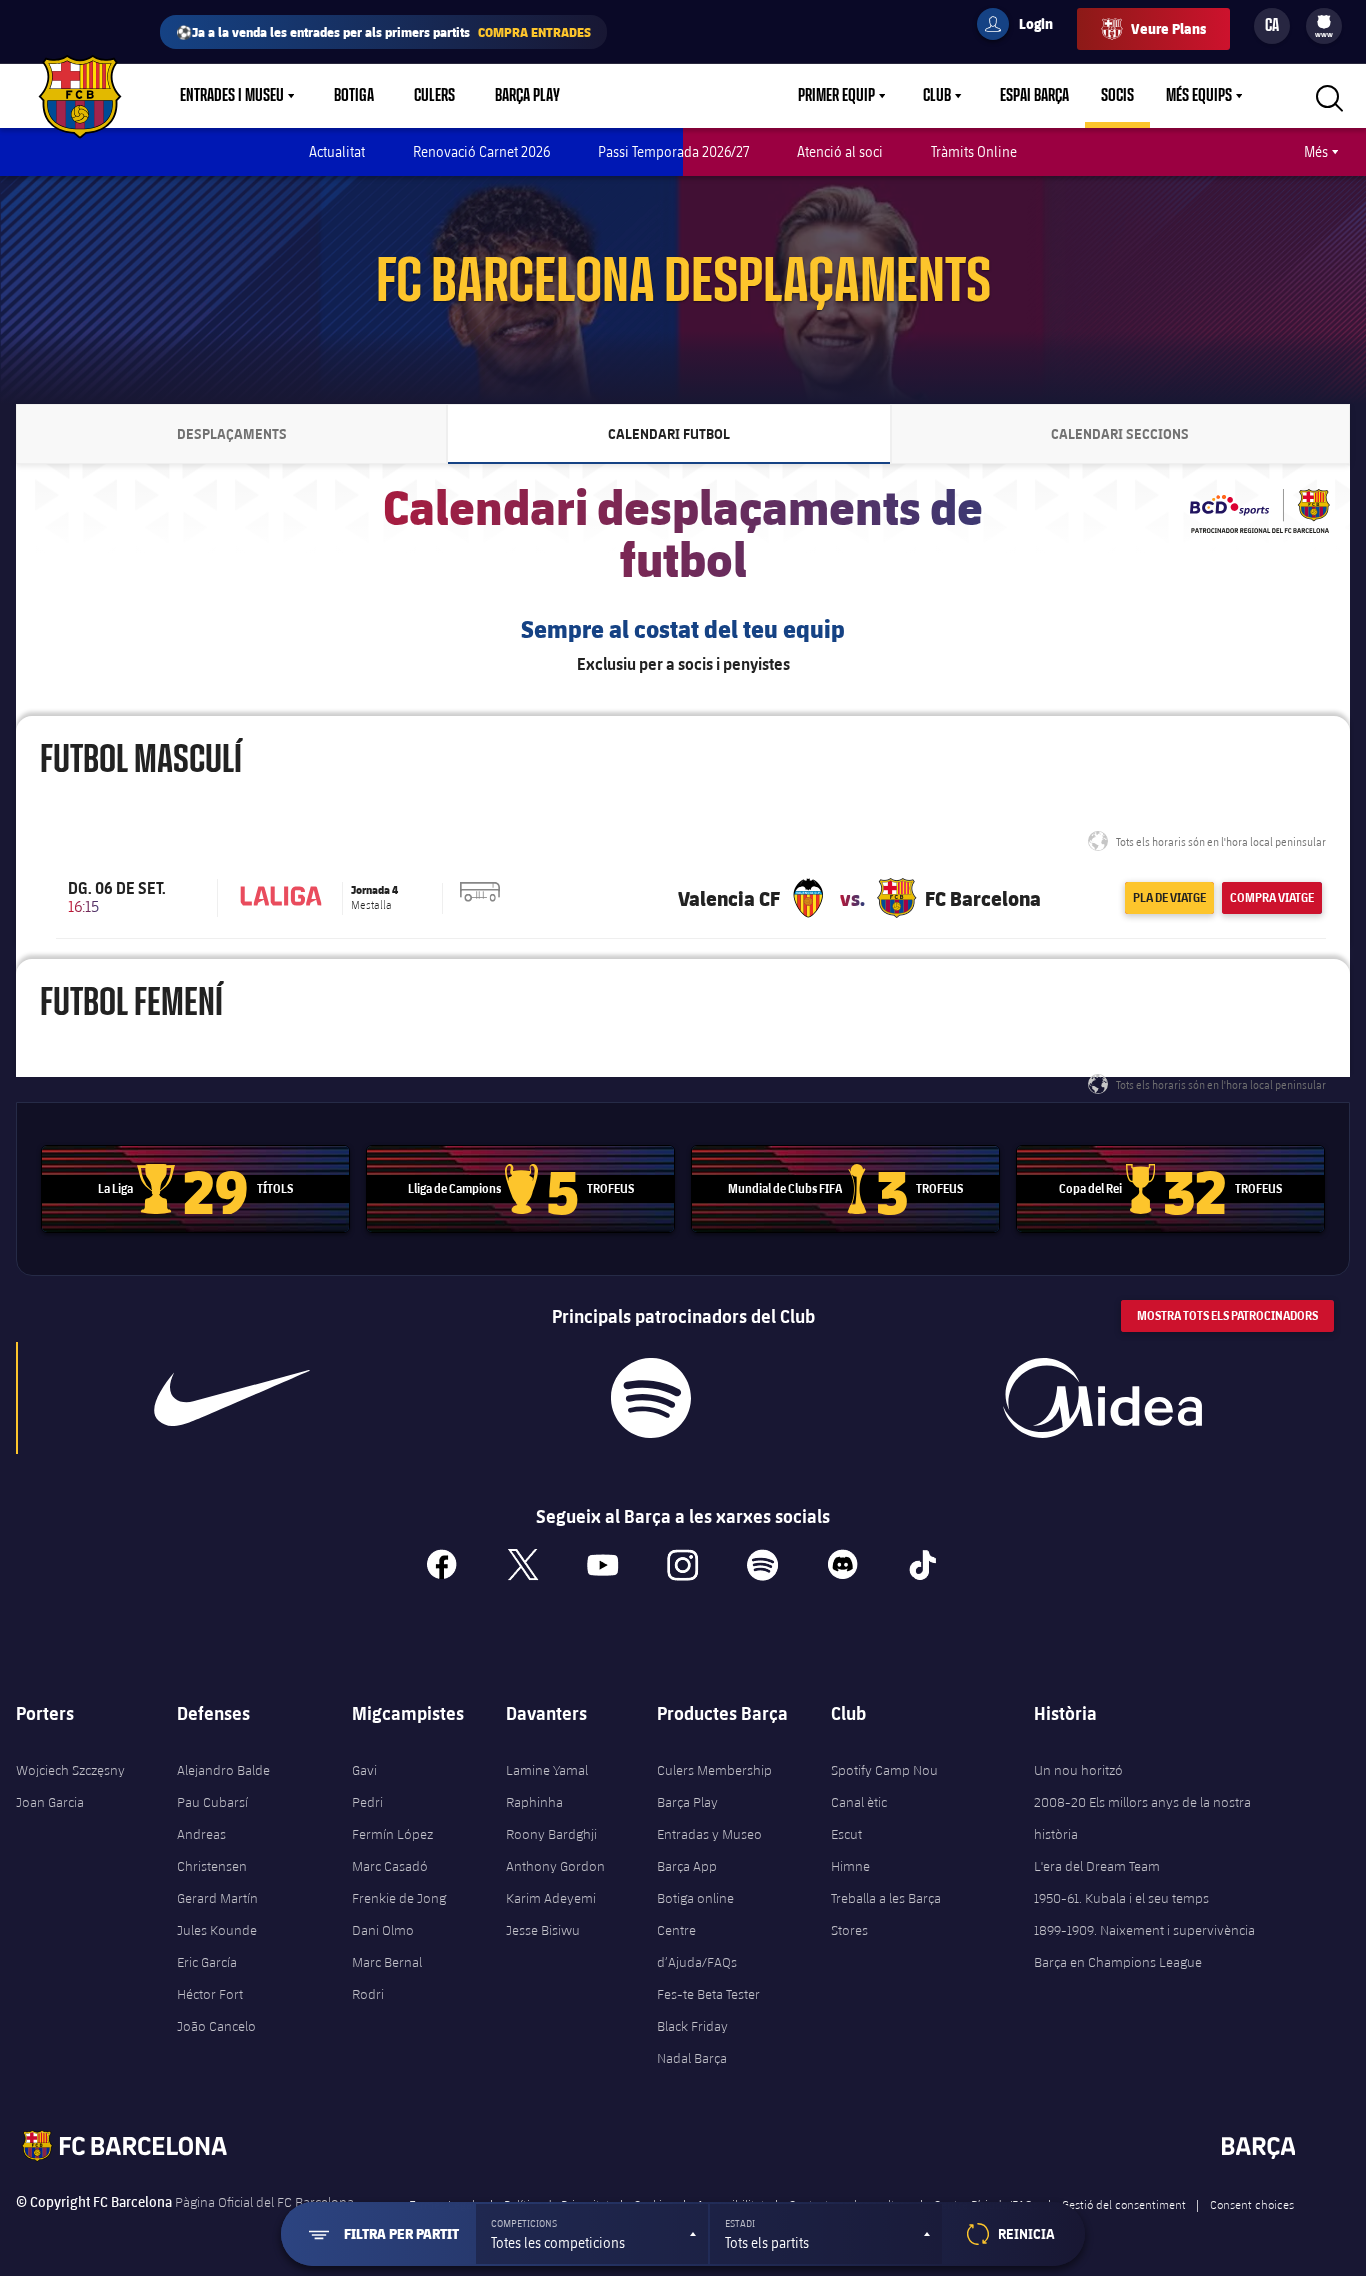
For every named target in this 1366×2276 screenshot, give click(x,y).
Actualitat (337, 151)
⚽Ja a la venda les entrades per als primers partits (383, 31)
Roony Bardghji (551, 1834)
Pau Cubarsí (212, 1802)
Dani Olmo (383, 1930)
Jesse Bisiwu (543, 1930)
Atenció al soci (840, 151)
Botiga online (695, 1898)
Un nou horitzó (1078, 1770)
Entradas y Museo (709, 1834)
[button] (592, 2234)
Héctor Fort (210, 1994)
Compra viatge (1272, 897)
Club (937, 96)
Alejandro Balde (223, 1770)
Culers (434, 96)
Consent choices (1252, 2204)
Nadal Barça (692, 2058)
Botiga (354, 96)
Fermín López (392, 1834)
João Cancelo (216, 2026)
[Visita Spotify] (650, 1398)
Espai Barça (1034, 96)
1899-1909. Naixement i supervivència (1144, 1930)
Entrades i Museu (232, 96)
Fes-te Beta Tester (708, 1994)
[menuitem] (1324, 22)
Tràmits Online (974, 151)
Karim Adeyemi (551, 1898)
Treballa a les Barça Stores (886, 1914)
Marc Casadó (390, 1866)
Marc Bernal (387, 1962)
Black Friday (692, 2026)
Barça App (687, 1866)
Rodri (368, 1994)
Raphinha (534, 1802)
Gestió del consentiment (1124, 2204)
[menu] (1324, 26)
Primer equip (836, 96)
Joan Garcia (50, 1802)
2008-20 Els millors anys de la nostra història (1142, 1818)
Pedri (367, 1802)
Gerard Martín (217, 1898)
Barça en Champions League (1118, 1962)
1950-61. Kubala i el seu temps (1121, 1898)
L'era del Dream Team (1097, 1866)
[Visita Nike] (232, 1398)
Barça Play (527, 96)
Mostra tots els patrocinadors (1227, 1315)
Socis (1117, 96)
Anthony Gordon (555, 1866)
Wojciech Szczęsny (70, 1770)
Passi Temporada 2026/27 (673, 151)
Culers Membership (714, 1770)
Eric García (207, 1962)
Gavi (364, 1770)
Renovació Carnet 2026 (481, 151)
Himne (850, 1866)
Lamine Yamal (547, 1770)
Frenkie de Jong (399, 1898)
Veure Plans (1168, 28)
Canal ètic (859, 1802)
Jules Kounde (217, 1930)
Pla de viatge (1169, 897)
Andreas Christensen (212, 1850)
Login (1023, 27)
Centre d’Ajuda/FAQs (697, 1946)
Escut (846, 1834)
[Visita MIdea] (1102, 1398)
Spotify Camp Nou (884, 1770)
